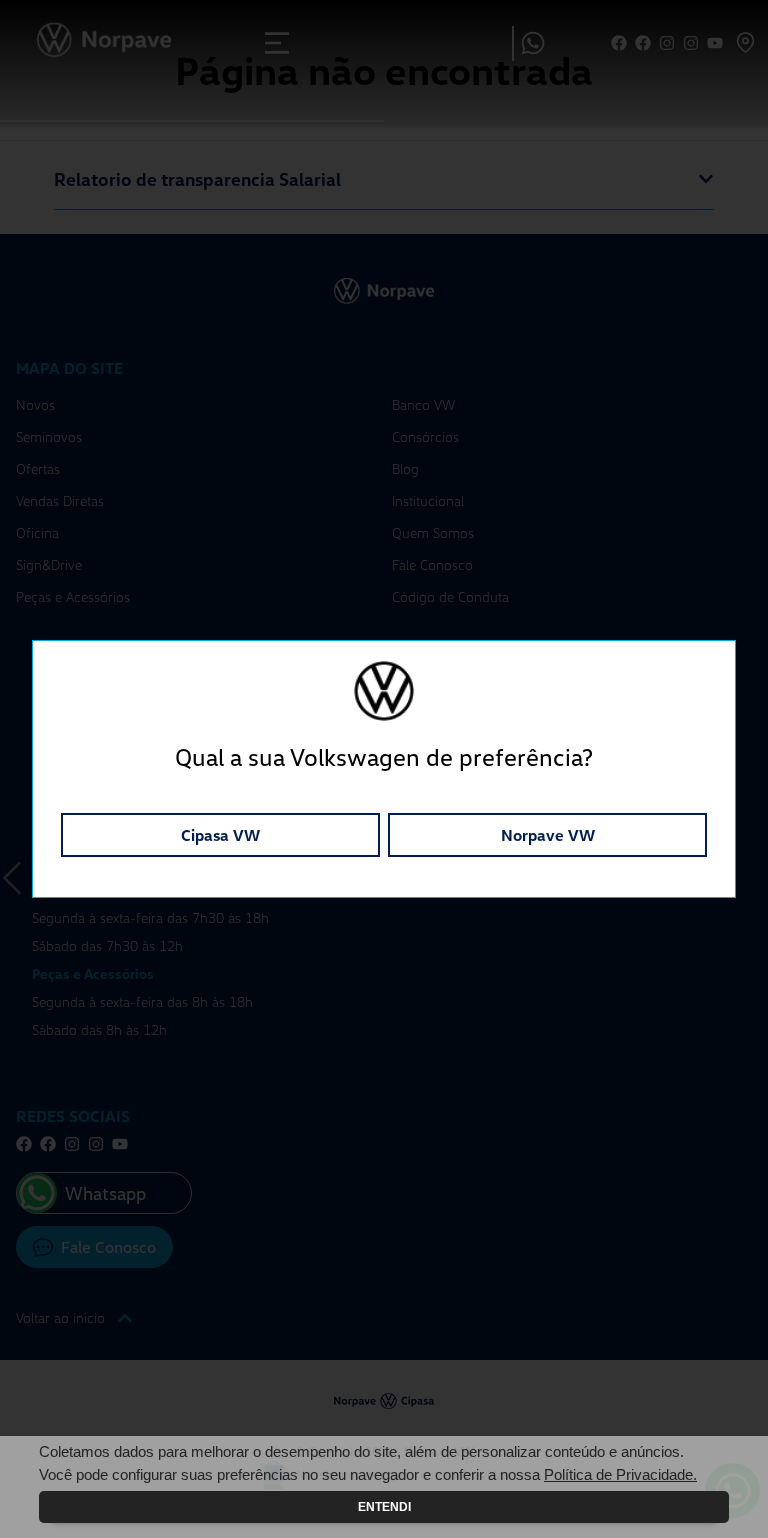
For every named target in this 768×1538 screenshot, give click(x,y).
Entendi (384, 1507)
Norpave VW (548, 835)
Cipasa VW (220, 835)
